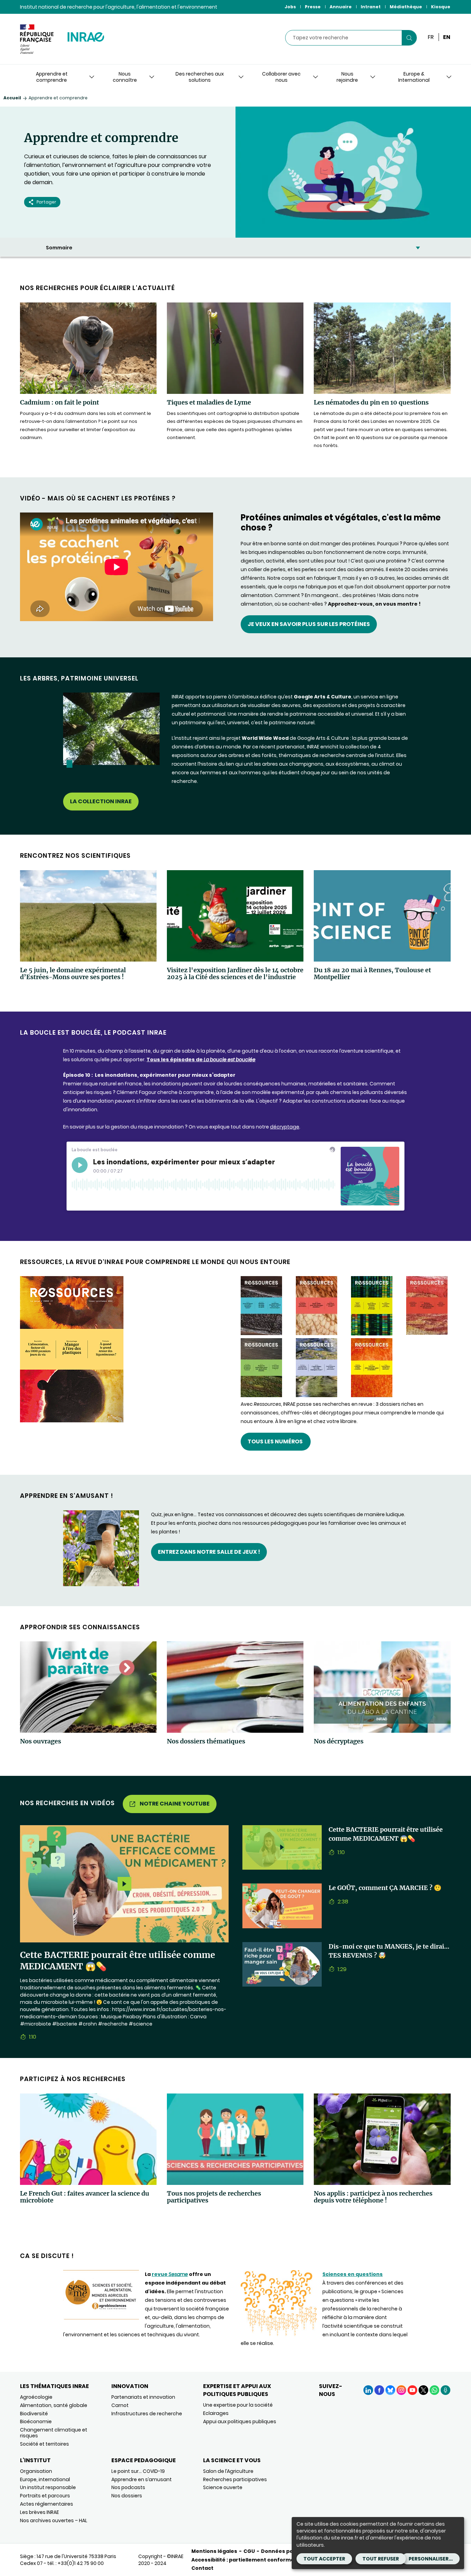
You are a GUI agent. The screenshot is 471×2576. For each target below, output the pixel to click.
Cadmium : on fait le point (59, 402)
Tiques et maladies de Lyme (209, 402)
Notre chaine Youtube (175, 1804)
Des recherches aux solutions (200, 77)
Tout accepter (324, 2559)
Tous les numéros (276, 1441)
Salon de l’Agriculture (228, 2471)
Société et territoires (44, 2444)
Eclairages (216, 2413)
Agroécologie (36, 2397)
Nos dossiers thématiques (206, 1741)
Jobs (290, 7)
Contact (202, 2568)
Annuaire (341, 7)
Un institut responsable (48, 2487)
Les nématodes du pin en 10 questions (371, 402)
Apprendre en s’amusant (142, 2479)
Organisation (36, 2471)
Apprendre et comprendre (52, 77)
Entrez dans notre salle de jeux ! (209, 1552)
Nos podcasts (128, 2487)
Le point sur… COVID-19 (138, 2471)
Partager (46, 202)
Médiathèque (406, 7)
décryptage (285, 1127)
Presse (313, 7)
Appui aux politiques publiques (240, 2421)
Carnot (120, 2405)
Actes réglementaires (47, 2504)
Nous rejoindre (347, 77)
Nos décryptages (339, 1741)
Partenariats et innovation (143, 2397)
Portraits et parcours (45, 2496)
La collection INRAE (101, 801)
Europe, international (45, 2479)
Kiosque (441, 7)
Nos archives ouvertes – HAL (54, 2520)
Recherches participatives (235, 2479)
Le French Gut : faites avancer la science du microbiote (85, 2197)
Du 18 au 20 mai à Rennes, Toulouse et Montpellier (372, 974)
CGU (249, 2551)
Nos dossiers (127, 2496)
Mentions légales (214, 2551)
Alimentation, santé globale (54, 2405)
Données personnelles (291, 2551)
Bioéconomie (36, 2421)
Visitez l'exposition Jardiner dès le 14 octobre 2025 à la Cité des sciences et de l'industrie (235, 974)
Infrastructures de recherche (147, 2414)
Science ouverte (223, 2487)
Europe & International (414, 77)
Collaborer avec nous (281, 77)
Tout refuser (381, 2559)
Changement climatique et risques (54, 2433)
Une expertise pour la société (238, 2405)
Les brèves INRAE (39, 2512)
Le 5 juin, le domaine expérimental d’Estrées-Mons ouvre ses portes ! (73, 974)
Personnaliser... (431, 2559)
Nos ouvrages (41, 1741)
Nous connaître (125, 77)
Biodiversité (34, 2414)
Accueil (12, 98)
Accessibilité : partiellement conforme (243, 2560)
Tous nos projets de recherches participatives (214, 2197)
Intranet (371, 7)
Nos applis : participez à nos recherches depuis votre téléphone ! (373, 2197)
